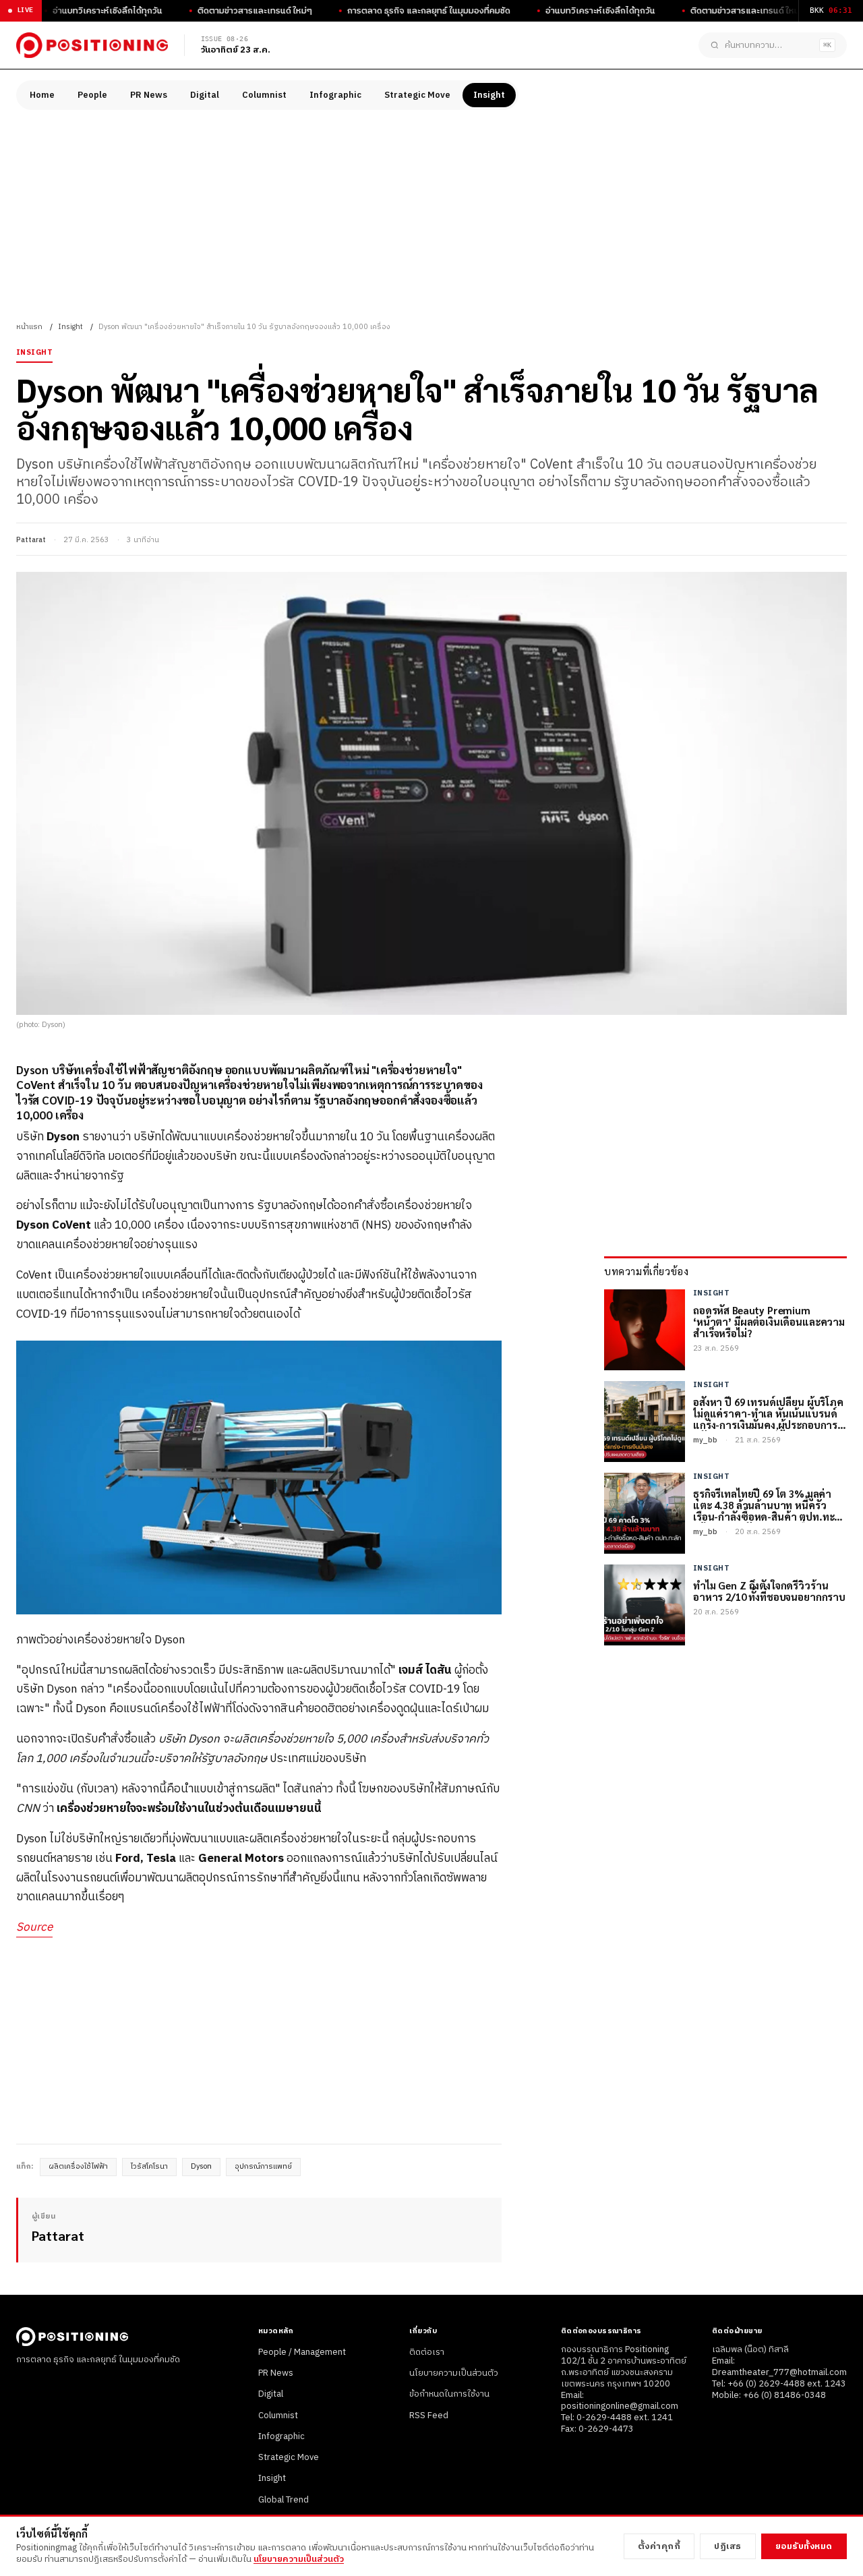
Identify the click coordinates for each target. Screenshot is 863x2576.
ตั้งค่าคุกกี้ (659, 2546)
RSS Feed (429, 2416)
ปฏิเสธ (728, 2546)
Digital (205, 95)
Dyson (201, 2167)
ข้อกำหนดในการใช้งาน (449, 2394)
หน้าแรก (29, 327)
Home (42, 95)
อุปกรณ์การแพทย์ (263, 2167)
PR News (149, 95)
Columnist (264, 95)
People (92, 95)
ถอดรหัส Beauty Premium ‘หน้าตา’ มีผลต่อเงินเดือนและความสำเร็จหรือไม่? (769, 1322)
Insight (489, 95)
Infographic (335, 95)
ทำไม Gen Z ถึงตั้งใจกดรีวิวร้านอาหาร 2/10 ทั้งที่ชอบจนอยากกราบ (769, 1591)
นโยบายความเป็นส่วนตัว (454, 2373)
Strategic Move (417, 95)
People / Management (302, 2352)
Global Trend (284, 2500)
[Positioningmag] (92, 45)
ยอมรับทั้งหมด (804, 2546)
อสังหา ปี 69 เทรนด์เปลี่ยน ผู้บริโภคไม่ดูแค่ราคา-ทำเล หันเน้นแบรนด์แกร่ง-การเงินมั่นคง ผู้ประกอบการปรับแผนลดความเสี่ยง (768, 1413)
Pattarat (31, 540)
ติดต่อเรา (427, 2352)
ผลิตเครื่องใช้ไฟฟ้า (78, 2167)
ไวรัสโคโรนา (149, 2167)
